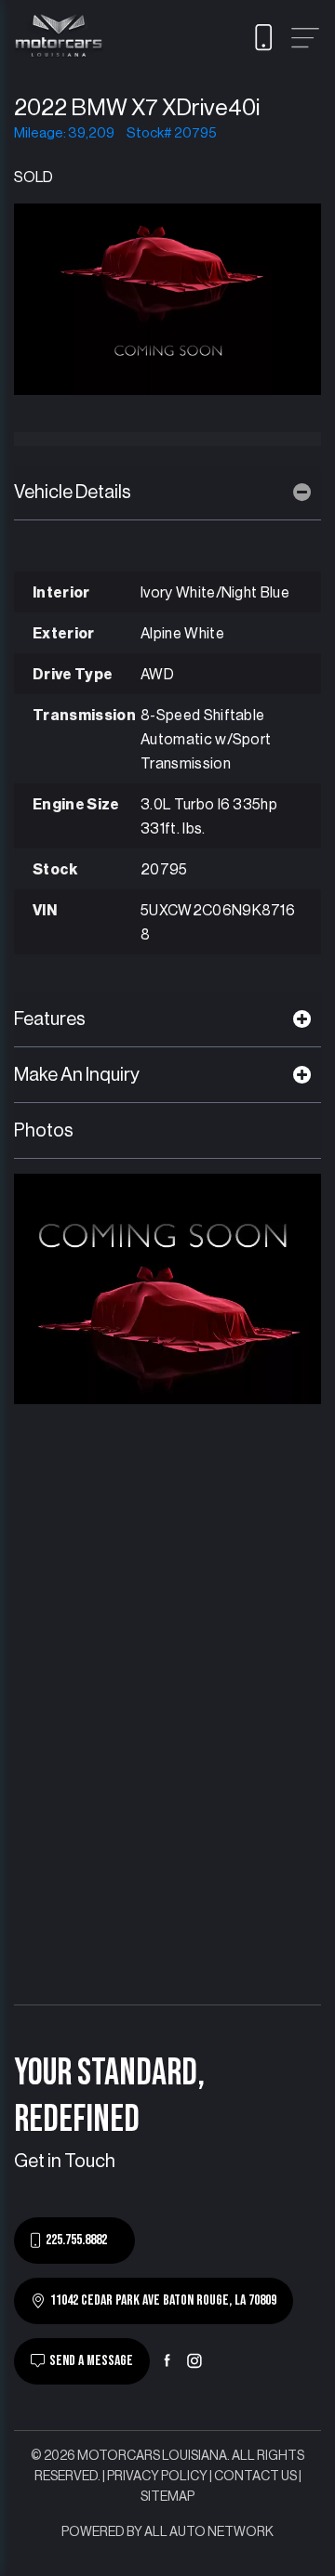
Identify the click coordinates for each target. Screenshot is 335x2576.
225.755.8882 (76, 2240)
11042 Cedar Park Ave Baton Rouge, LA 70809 (163, 2300)
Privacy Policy (157, 2477)
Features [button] (50, 1019)
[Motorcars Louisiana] (59, 37)
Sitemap (167, 2497)
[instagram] (194, 2360)
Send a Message (91, 2361)
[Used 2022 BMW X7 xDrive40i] (167, 298)
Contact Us (255, 2477)
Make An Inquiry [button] (77, 1075)
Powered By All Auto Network (167, 2532)
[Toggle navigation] (305, 38)
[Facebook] (167, 2360)
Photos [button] (44, 1131)
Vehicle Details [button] (73, 493)
